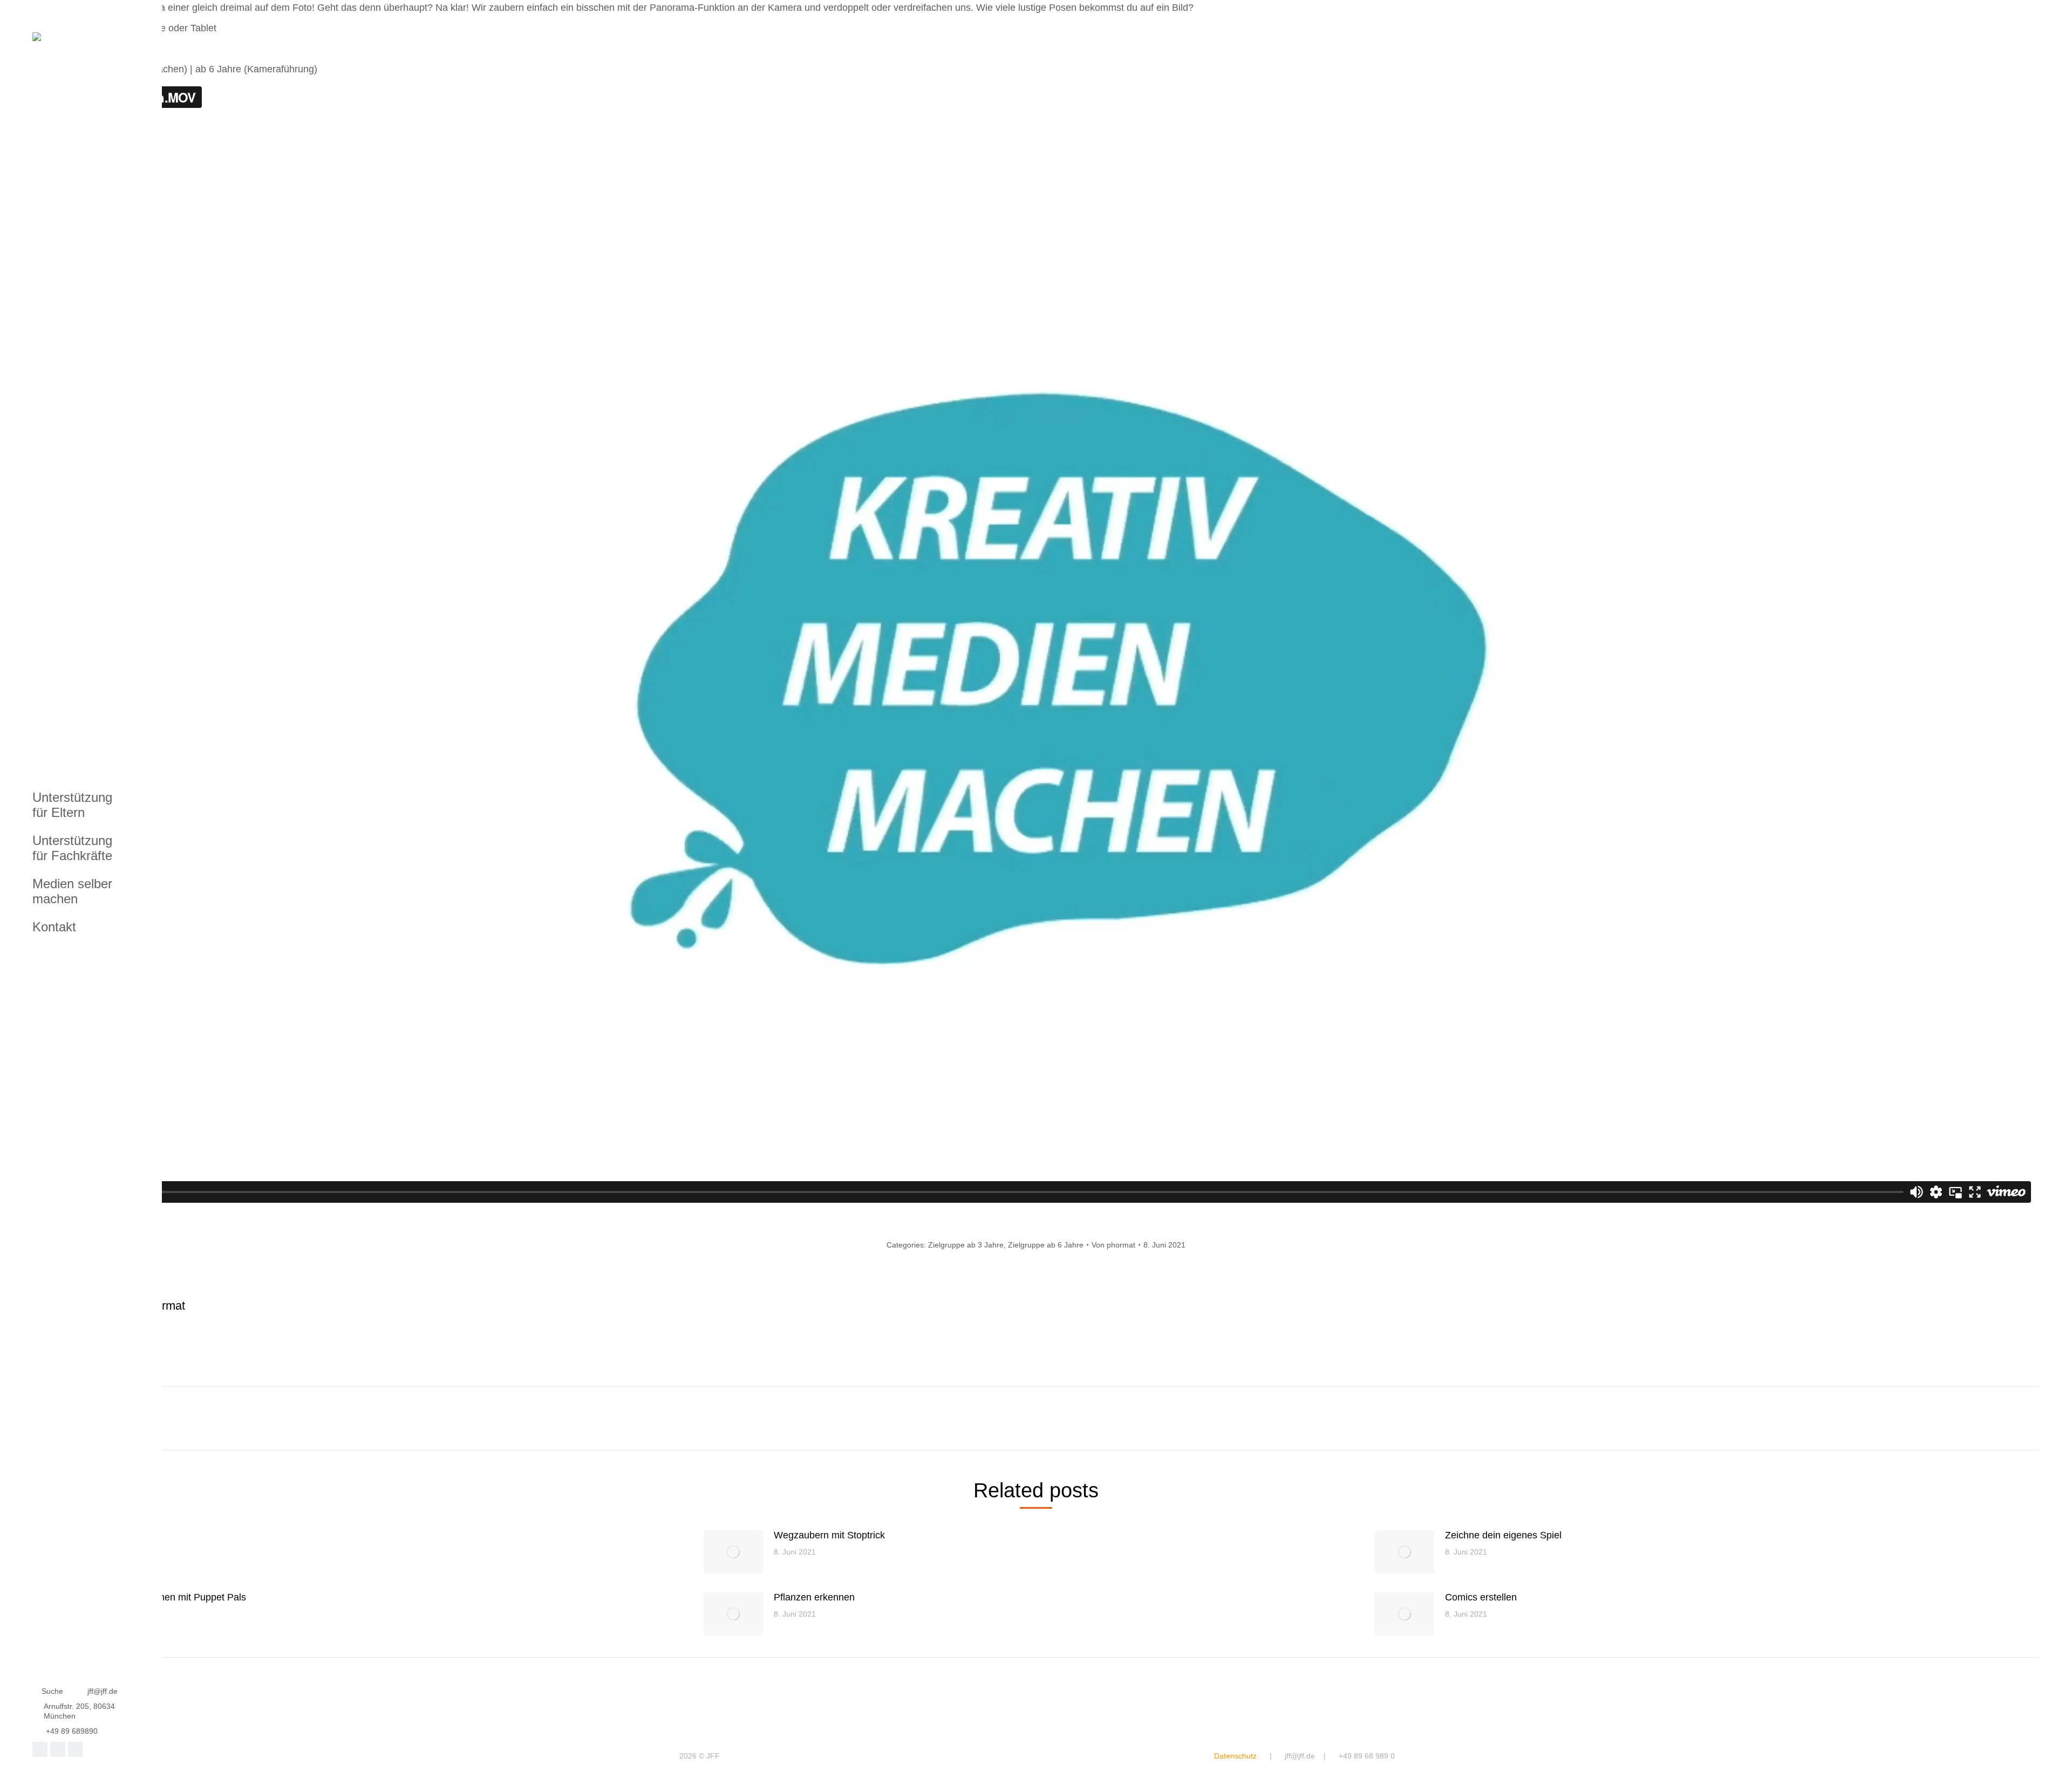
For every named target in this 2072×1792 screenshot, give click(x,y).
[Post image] (733, 1552)
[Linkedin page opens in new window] (76, 1749)
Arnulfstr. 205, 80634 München (79, 1711)
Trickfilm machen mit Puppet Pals (174, 1597)
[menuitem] (78, 805)
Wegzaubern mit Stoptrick (829, 1535)
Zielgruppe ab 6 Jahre (1046, 1245)
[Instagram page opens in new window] (58, 1749)
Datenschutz (1235, 1756)
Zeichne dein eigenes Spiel (1503, 1535)
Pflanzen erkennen (814, 1597)
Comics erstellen (1481, 1597)
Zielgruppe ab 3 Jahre (966, 1245)
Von (1113, 1245)
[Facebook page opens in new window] (40, 1749)
